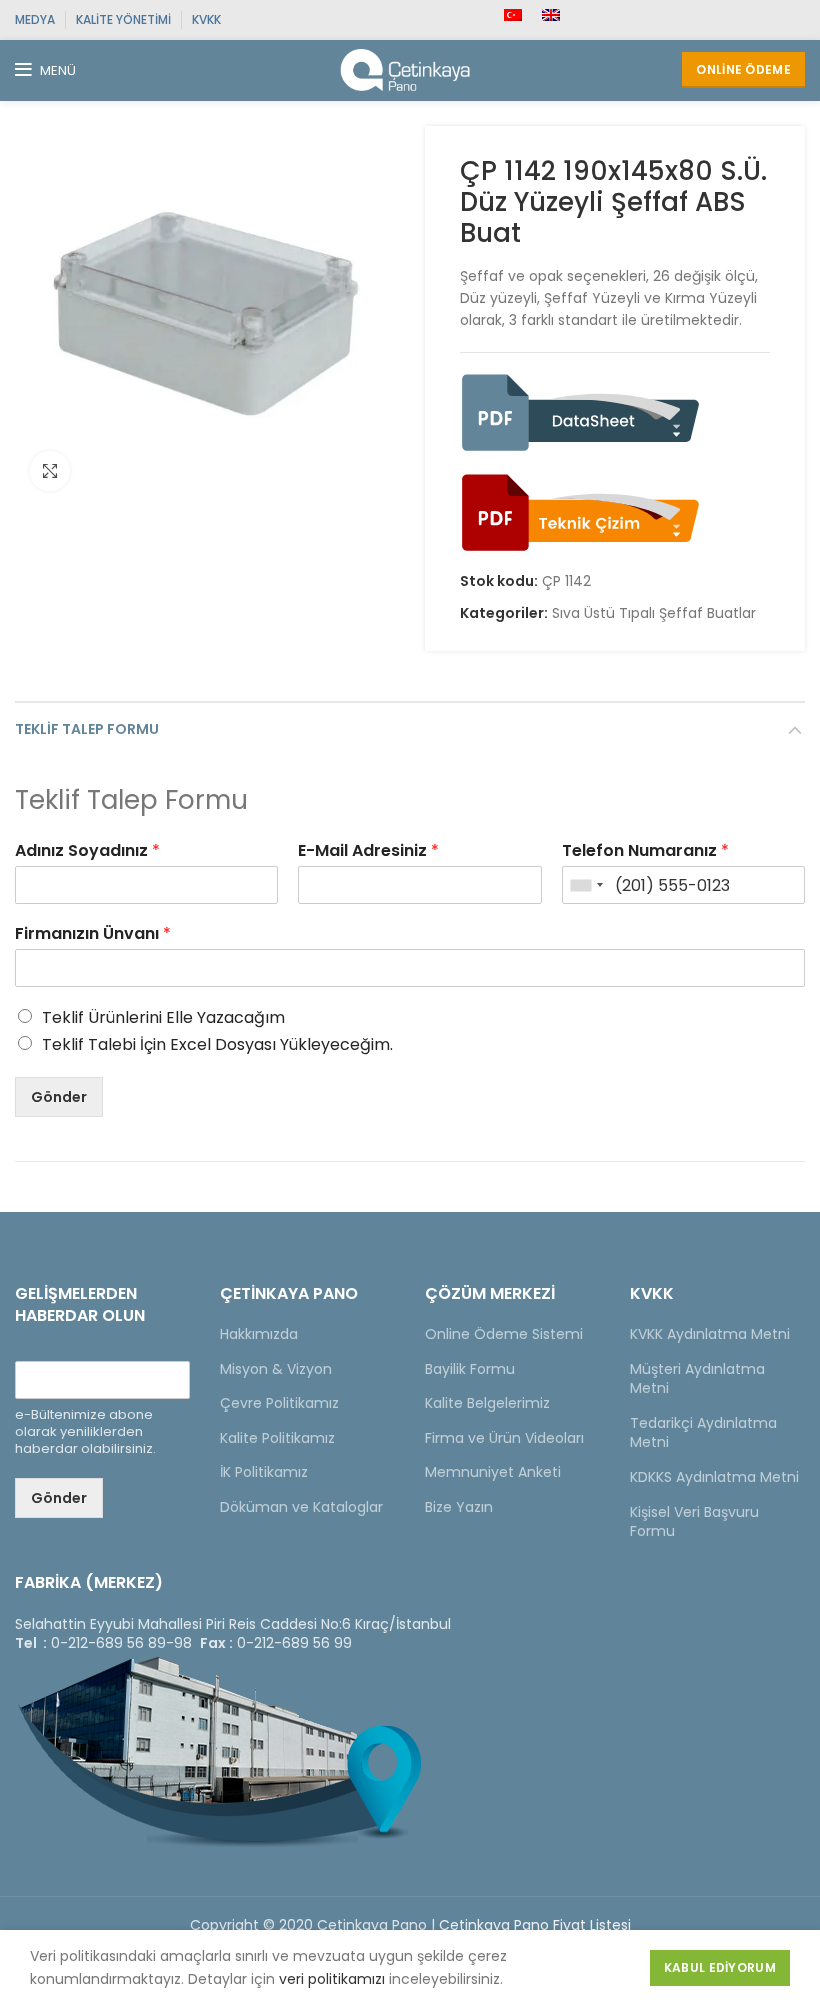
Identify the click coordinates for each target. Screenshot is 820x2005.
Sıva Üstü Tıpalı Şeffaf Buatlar (654, 613)
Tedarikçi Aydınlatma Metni (703, 1433)
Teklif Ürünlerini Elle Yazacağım (163, 1017)
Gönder (59, 1097)
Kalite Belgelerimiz (487, 1403)
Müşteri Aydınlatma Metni (697, 1379)
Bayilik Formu (470, 1369)
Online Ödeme (743, 69)
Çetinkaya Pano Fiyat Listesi (535, 1925)
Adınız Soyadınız (87, 851)
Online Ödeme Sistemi (504, 1334)
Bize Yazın (459, 1507)
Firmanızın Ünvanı (93, 934)
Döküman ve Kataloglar (301, 1507)
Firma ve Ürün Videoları (504, 1438)
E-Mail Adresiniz (368, 851)
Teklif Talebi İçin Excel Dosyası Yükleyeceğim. (217, 1044)
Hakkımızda (259, 1334)
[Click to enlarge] (50, 471)
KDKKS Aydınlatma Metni (714, 1477)
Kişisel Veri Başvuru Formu (694, 1522)
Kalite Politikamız (277, 1438)
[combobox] (586, 885)
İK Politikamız (264, 1472)
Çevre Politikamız (279, 1403)
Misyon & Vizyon (276, 1369)
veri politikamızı (332, 1979)
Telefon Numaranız (645, 851)
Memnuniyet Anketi (493, 1472)
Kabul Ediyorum (720, 1967)
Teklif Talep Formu (87, 729)
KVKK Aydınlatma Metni (710, 1334)
